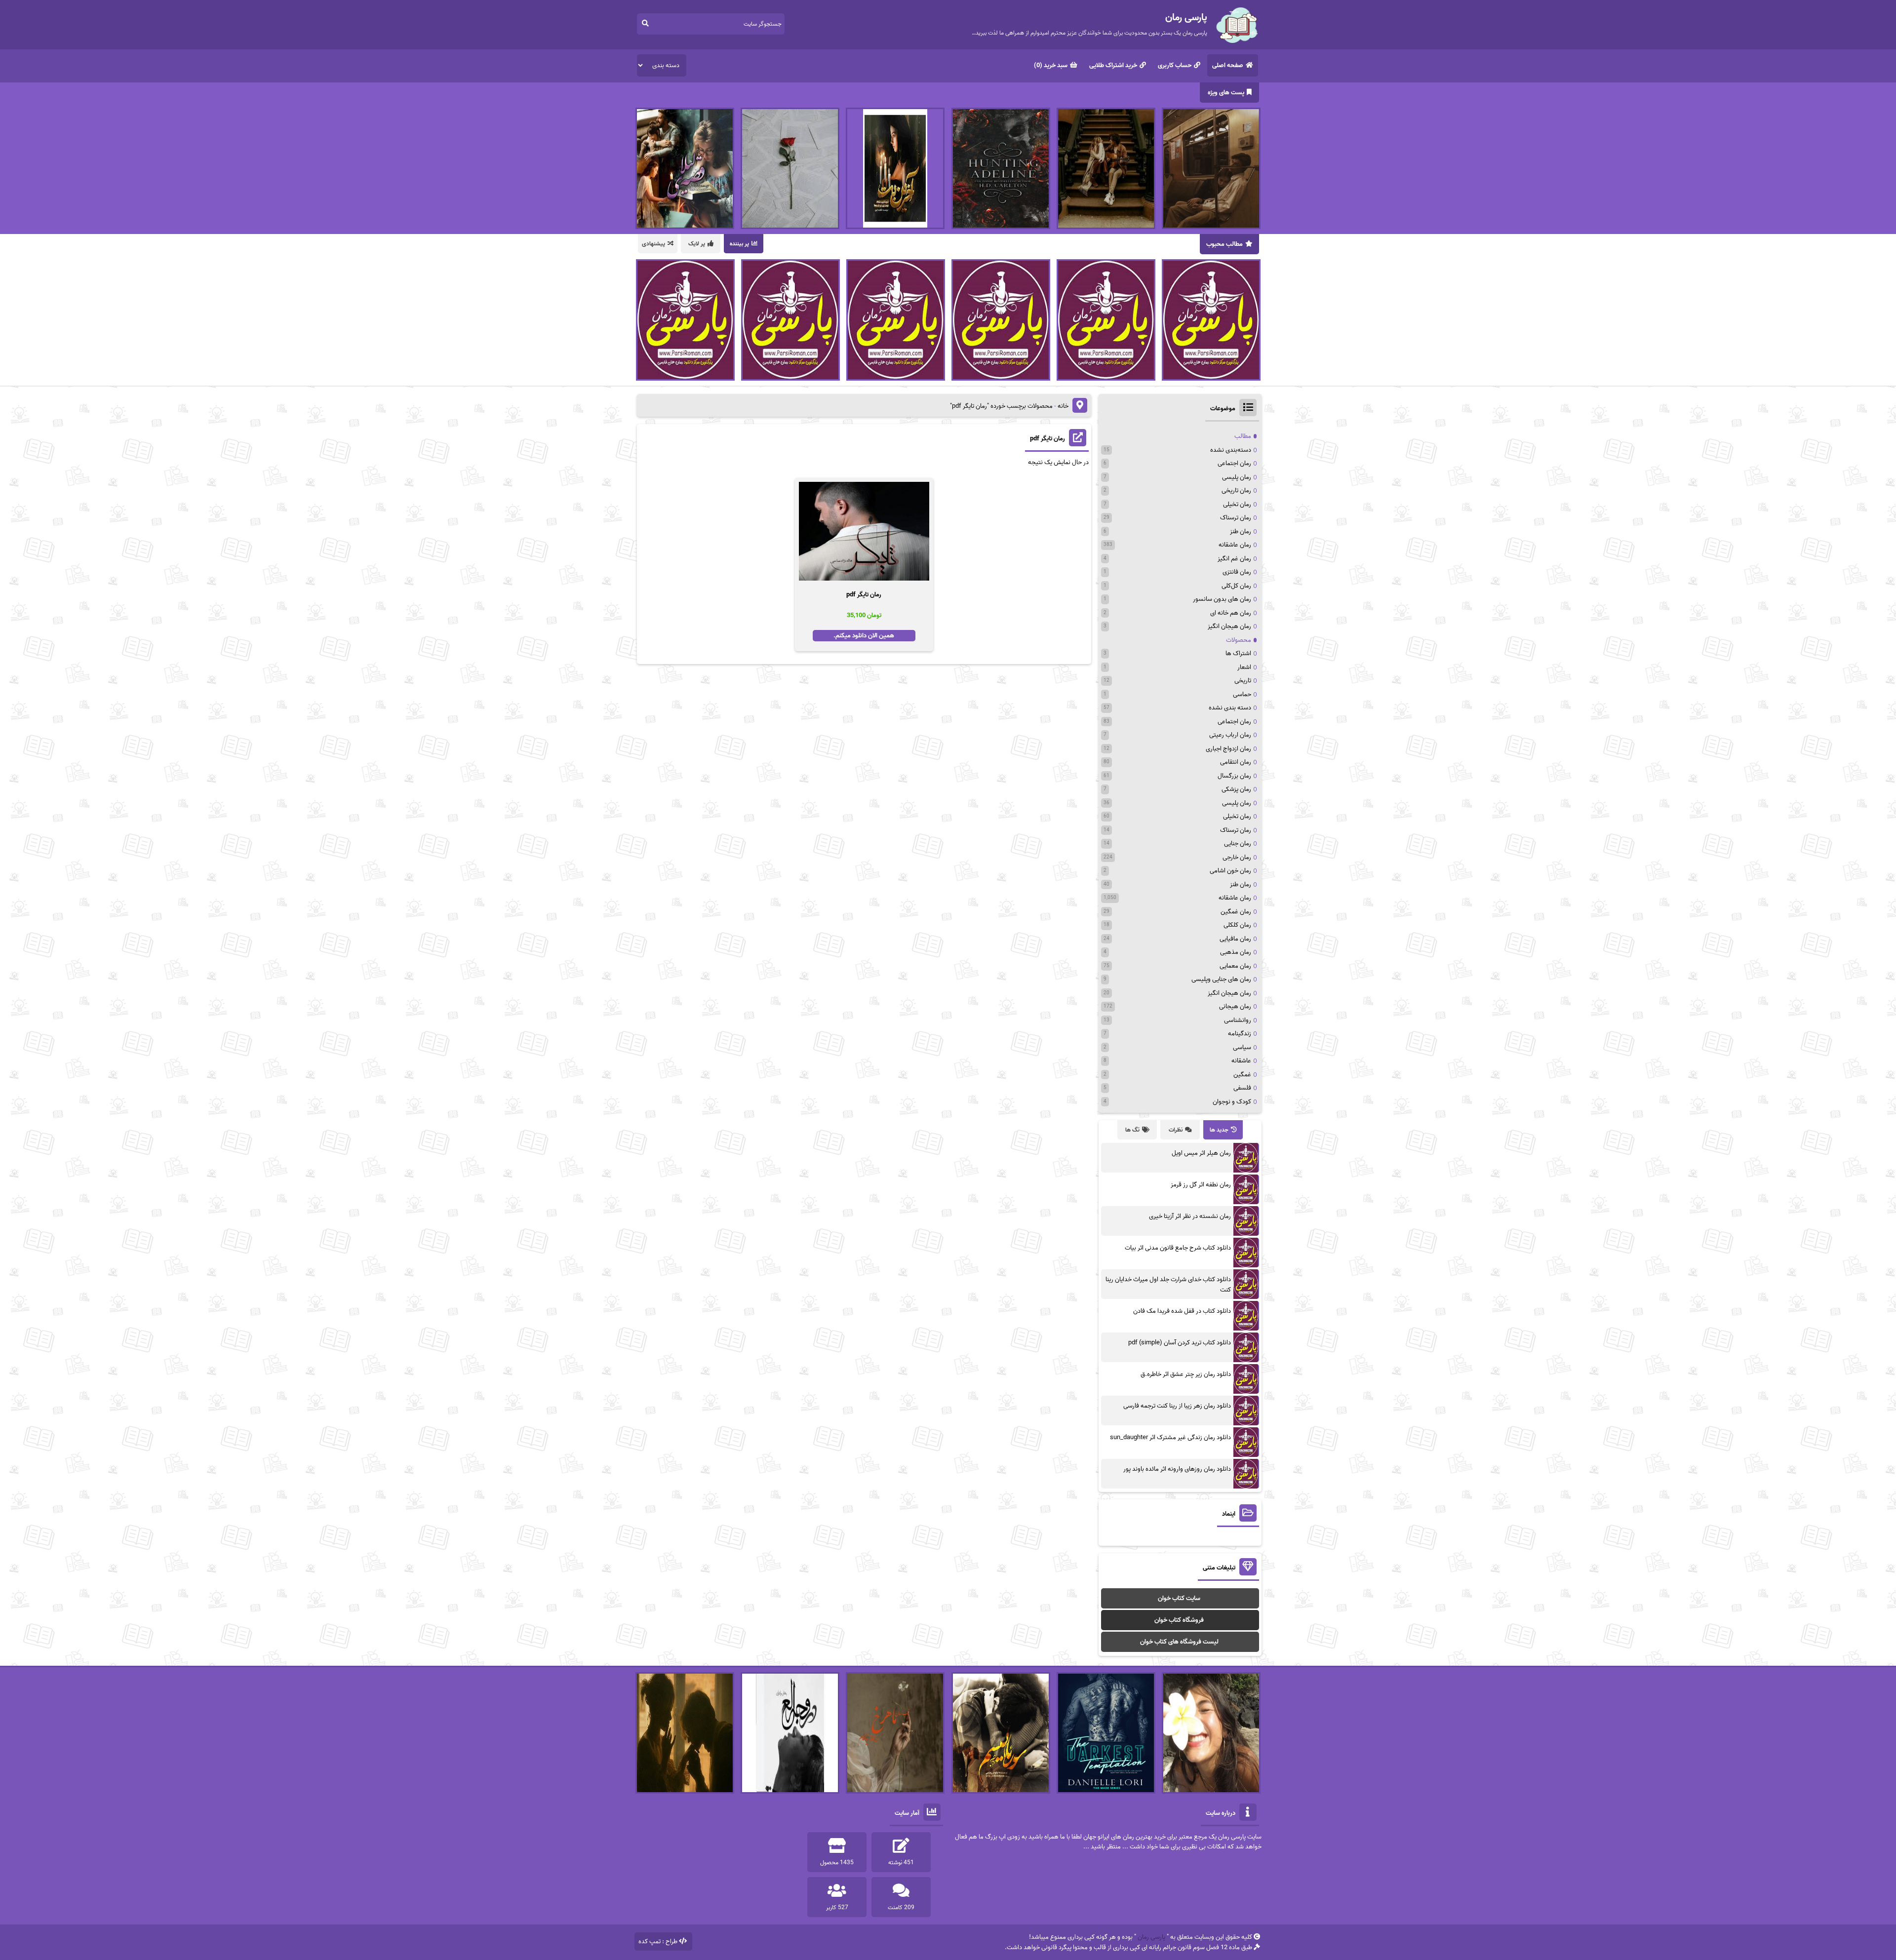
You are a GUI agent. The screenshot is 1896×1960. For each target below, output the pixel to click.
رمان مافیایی (1235, 939)
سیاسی (1242, 1047)
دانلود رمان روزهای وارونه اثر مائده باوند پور (1177, 1469)
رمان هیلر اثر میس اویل (1201, 1153)
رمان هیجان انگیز (1229, 626)
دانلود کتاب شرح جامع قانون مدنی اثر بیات (1178, 1248)
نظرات (1176, 1130)
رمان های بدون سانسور (1222, 599)
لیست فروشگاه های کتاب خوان (1179, 1642)
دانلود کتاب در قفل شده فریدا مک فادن (1182, 1311)
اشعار (1244, 667)
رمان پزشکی (1236, 789)
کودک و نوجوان (1232, 1102)
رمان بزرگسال (1234, 776)
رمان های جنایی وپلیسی (1221, 979)
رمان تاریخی (1236, 490)
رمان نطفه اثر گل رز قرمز (1201, 1185)
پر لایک (697, 244)
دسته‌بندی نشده (1231, 450)
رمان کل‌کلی (1236, 586)
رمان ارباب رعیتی (1230, 735)
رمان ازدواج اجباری (1228, 749)
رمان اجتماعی (1234, 463)
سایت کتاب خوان (1179, 1598)
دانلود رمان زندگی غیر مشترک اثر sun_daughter (1170, 1437)
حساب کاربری (1175, 65)
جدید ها (1219, 1130)
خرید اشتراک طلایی (1113, 65)
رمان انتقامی (1236, 762)
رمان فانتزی (1237, 572)
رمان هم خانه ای (1231, 613)
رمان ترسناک (1236, 518)
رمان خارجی (1237, 857)
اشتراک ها (1238, 653)
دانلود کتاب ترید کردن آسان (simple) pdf (1180, 1343)
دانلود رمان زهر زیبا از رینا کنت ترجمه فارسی (1177, 1406)
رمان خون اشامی (1230, 871)
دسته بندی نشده (1230, 708)
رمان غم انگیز (1234, 559)
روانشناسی (1238, 1020)
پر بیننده (739, 244)
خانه (1063, 406)
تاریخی (1243, 681)
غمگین (1242, 1075)
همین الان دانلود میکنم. (864, 636)
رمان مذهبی (1236, 952)
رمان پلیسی (1237, 477)
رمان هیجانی (1235, 1006)
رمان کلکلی (1237, 925)
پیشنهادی (653, 244)
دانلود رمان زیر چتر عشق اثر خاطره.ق (1186, 1374)
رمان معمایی (1235, 966)
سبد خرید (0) (1051, 65)
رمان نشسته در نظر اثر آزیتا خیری (1190, 1216)
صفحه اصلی (1228, 65)
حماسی (1242, 694)
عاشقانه (1241, 1061)
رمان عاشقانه (1235, 545)
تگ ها (1132, 1130)
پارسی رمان (1151, 1937)
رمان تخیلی (1237, 504)
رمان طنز (1241, 531)
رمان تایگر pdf (1047, 439)
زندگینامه (1240, 1034)
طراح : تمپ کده (658, 1941)
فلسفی (1242, 1088)
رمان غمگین (1236, 912)
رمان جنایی (1238, 843)
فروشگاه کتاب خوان (1179, 1620)
